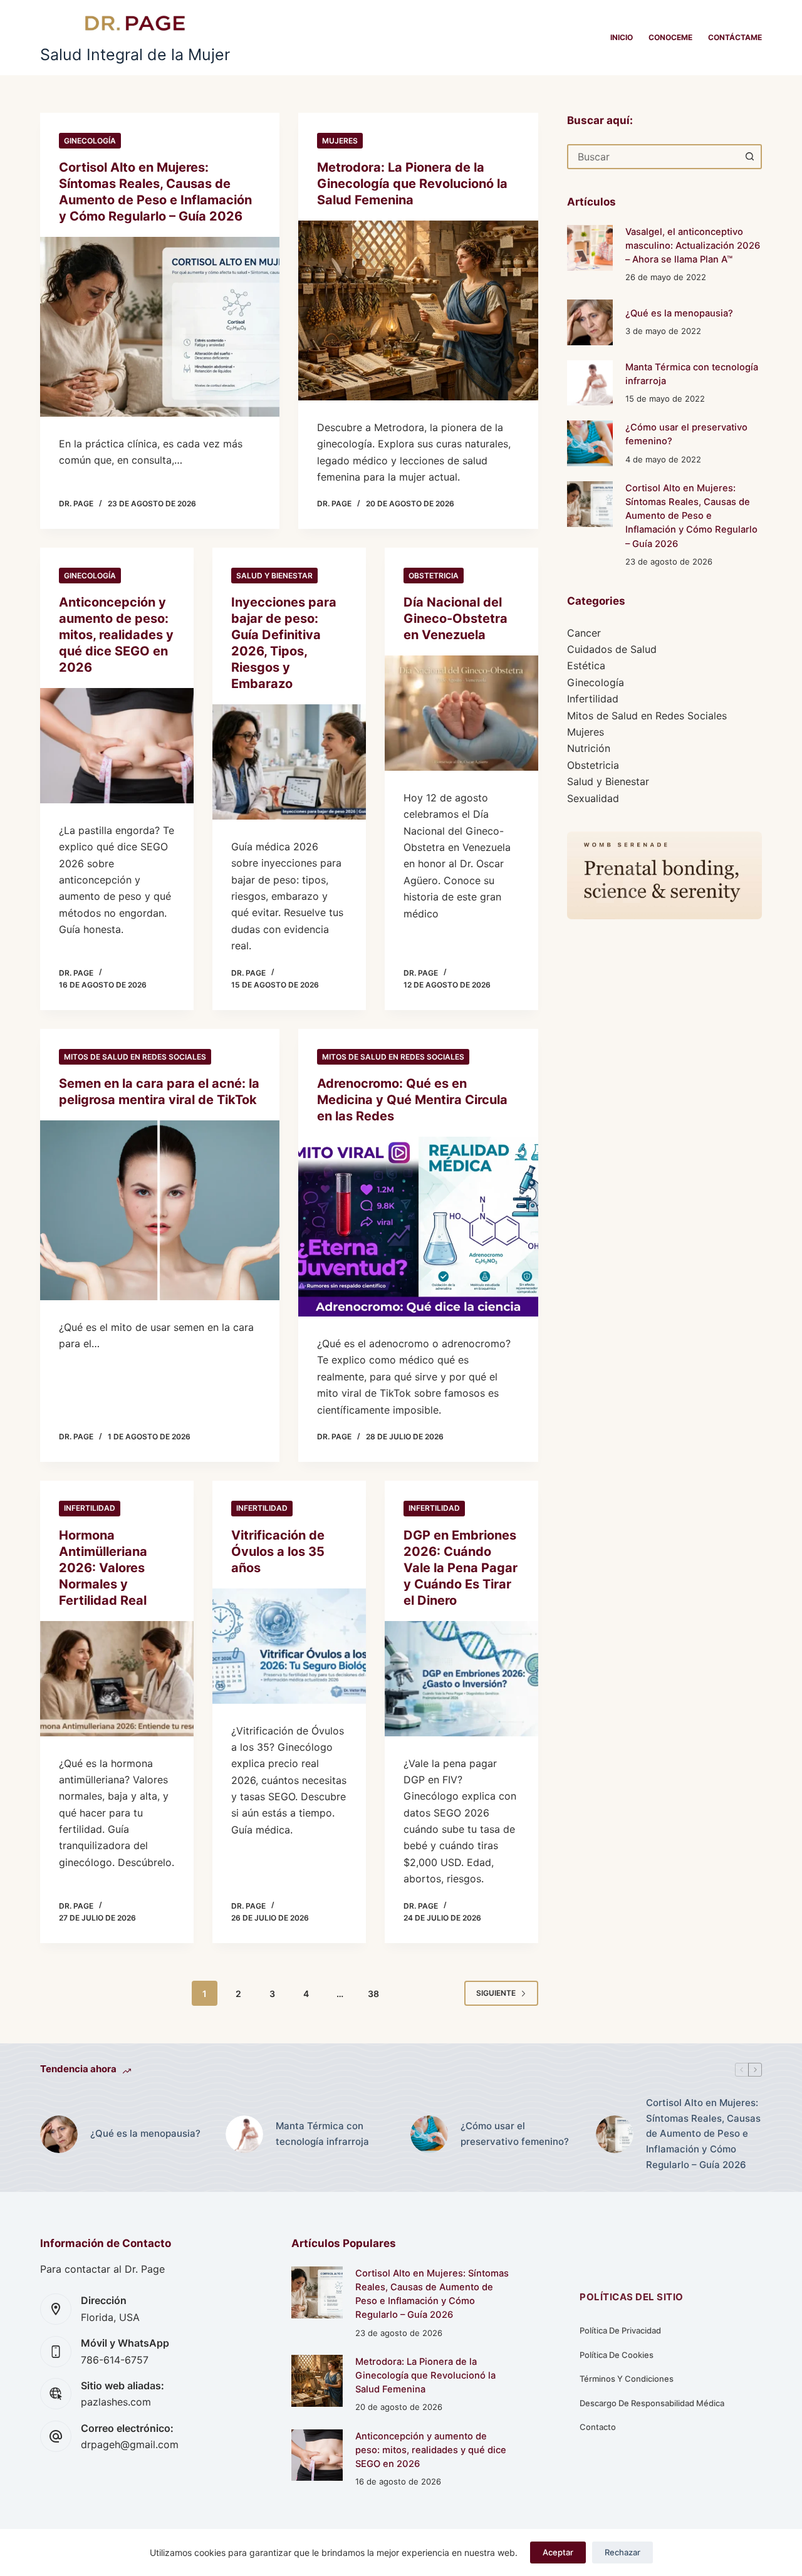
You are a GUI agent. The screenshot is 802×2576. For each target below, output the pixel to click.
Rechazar (622, 2552)
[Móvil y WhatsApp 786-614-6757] (56, 2352)
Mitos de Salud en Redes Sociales (135, 1057)
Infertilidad (90, 1508)
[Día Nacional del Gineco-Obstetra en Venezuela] (461, 713)
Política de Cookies (617, 2355)
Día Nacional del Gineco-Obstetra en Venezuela (456, 618)
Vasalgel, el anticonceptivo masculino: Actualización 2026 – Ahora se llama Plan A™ (693, 246)
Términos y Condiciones (627, 2379)
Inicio (622, 37)
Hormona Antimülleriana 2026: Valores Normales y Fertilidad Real (103, 1568)
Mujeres (340, 141)
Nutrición (589, 748)
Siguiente (496, 1993)
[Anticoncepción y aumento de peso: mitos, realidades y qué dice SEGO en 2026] (117, 746)
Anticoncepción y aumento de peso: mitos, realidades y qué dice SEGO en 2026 (116, 635)
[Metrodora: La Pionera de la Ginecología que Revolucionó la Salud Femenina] (418, 310)
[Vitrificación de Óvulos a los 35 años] (289, 1646)
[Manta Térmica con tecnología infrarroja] (590, 383)
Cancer (584, 633)
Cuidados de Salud (612, 649)
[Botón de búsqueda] (749, 157)
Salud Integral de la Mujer (135, 55)
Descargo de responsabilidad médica (652, 2403)
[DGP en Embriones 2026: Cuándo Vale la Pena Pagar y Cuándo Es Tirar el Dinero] (461, 1679)
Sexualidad (593, 798)
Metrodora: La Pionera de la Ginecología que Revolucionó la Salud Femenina (412, 184)
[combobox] (653, 157)
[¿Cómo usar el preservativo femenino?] (590, 443)
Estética (586, 665)
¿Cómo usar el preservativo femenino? (515, 2134)
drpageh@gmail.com (130, 2444)
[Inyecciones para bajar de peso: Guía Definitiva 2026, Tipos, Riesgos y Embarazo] (289, 762)
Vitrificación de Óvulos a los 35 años (278, 1551)
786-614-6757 (115, 2360)
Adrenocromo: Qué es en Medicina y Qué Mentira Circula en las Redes (412, 1100)
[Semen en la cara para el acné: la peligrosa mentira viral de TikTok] (160, 1210)
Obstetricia (434, 576)
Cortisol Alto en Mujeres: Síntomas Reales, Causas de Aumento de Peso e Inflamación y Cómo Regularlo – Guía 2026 (691, 516)
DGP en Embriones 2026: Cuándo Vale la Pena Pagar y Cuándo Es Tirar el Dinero (461, 1568)
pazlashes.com (116, 2402)
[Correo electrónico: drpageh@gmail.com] (56, 2436)
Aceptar (558, 2552)
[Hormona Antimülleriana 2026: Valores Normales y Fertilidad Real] (117, 1679)
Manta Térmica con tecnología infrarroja (322, 2134)
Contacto (598, 2427)
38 (373, 1994)
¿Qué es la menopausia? (679, 313)
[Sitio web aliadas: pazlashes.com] (56, 2394)
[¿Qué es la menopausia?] (590, 322)
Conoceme (670, 37)
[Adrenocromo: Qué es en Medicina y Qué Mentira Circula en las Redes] (418, 1227)
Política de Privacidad (620, 2330)
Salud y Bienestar (274, 576)
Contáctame (735, 37)
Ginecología (90, 141)
